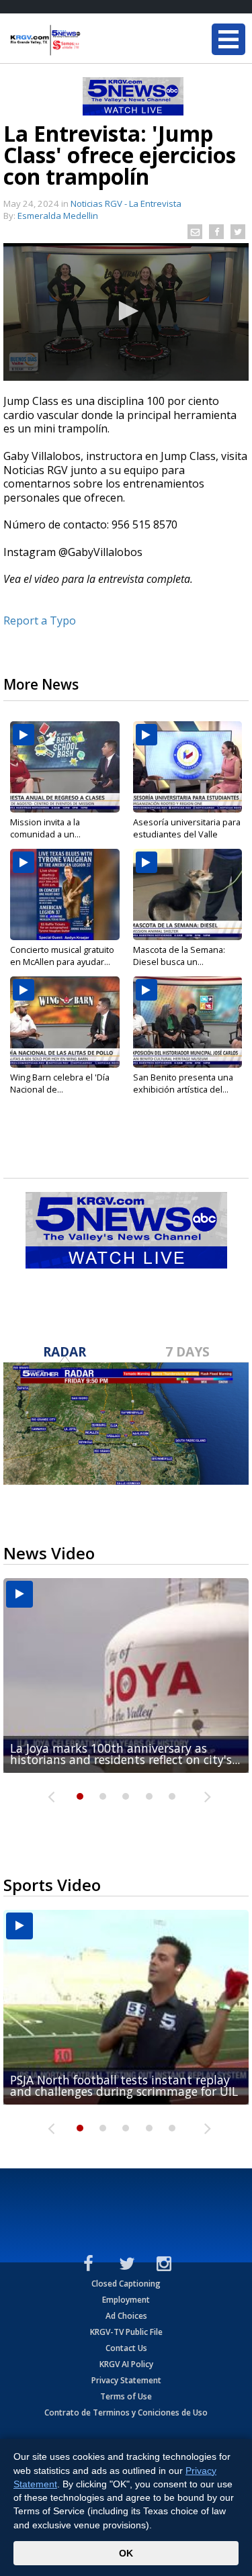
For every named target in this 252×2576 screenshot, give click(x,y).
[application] (126, 312)
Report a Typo (40, 620)
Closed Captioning (126, 2284)
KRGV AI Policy (126, 2364)
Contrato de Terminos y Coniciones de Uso (126, 2412)
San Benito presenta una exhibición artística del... (183, 1083)
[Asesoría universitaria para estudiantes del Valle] (188, 767)
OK (126, 2553)
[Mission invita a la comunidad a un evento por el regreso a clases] (65, 767)
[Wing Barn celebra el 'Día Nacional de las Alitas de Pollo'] (65, 1022)
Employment (126, 2300)
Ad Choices (126, 2316)
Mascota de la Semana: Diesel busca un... (179, 956)
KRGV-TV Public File (126, 2332)
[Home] (91, 40)
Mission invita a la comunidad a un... (45, 828)
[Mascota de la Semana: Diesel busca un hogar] (188, 894)
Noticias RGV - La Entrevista (126, 203)
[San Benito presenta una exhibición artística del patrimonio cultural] (188, 1022)
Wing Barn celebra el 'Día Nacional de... (60, 1083)
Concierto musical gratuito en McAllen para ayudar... (62, 956)
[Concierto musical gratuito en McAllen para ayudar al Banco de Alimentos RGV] (65, 894)
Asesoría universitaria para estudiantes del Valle (187, 828)
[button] (126, 311)
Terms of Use (126, 2396)
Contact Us (126, 2348)
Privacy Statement (126, 2380)
